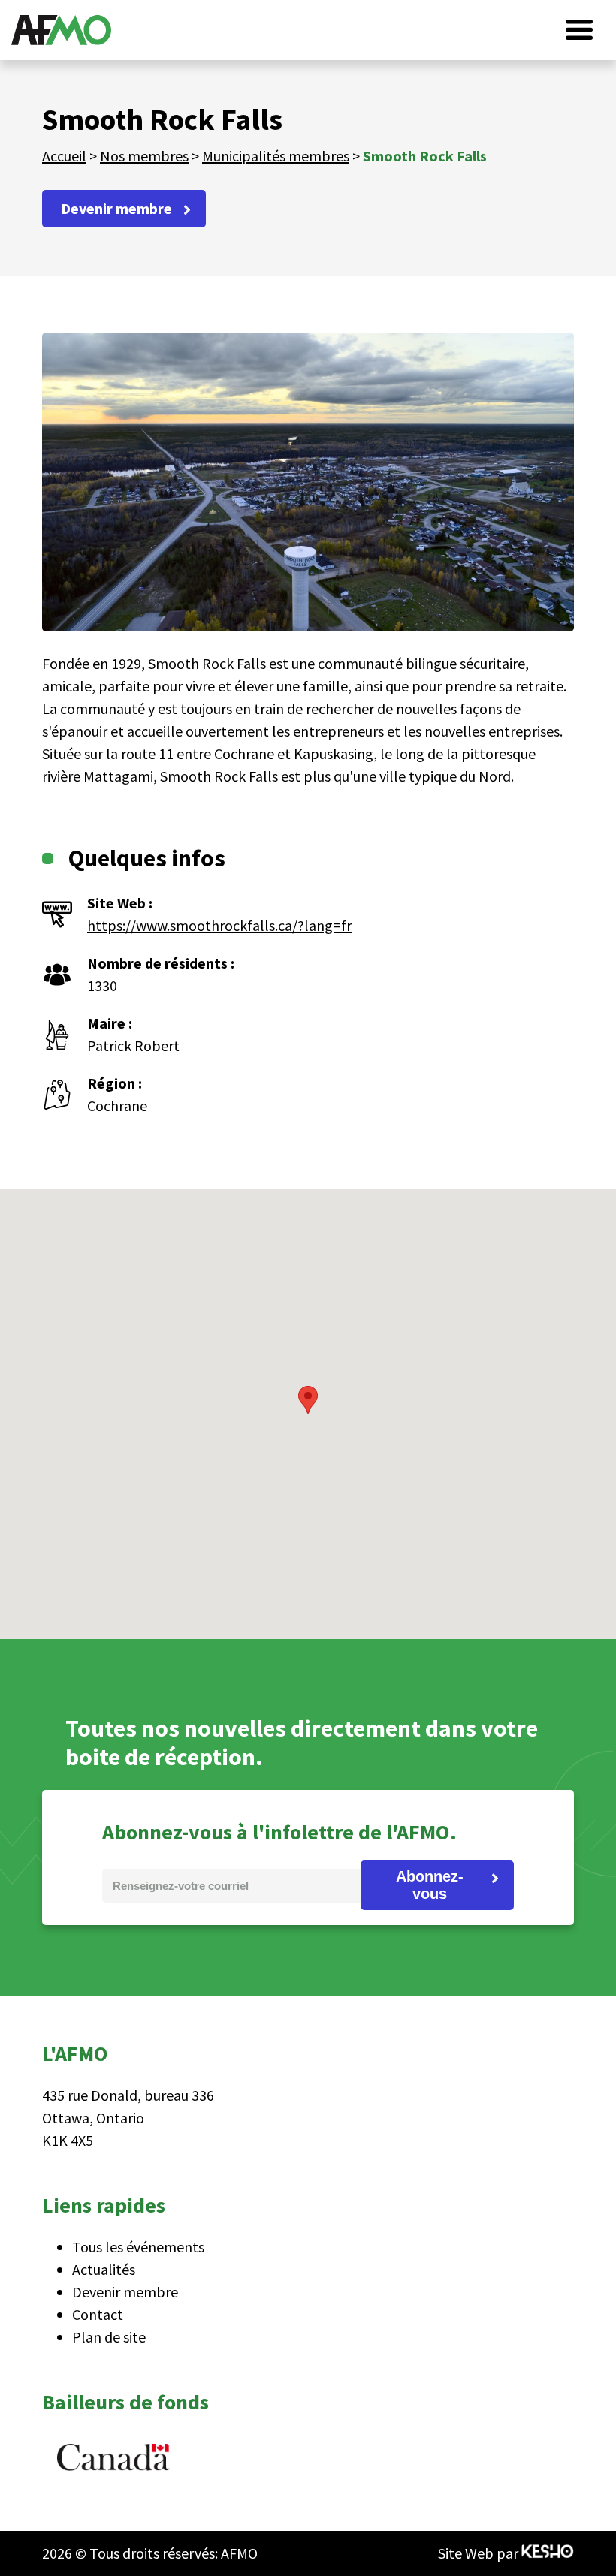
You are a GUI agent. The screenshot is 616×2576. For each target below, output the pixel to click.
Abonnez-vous (430, 1885)
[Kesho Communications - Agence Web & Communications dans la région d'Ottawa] (548, 2553)
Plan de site (109, 2337)
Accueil (64, 156)
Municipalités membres (276, 156)
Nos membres (144, 156)
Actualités (104, 2269)
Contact (98, 2314)
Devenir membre (116, 208)
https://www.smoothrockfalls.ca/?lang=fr (219, 925)
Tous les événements (138, 2247)
